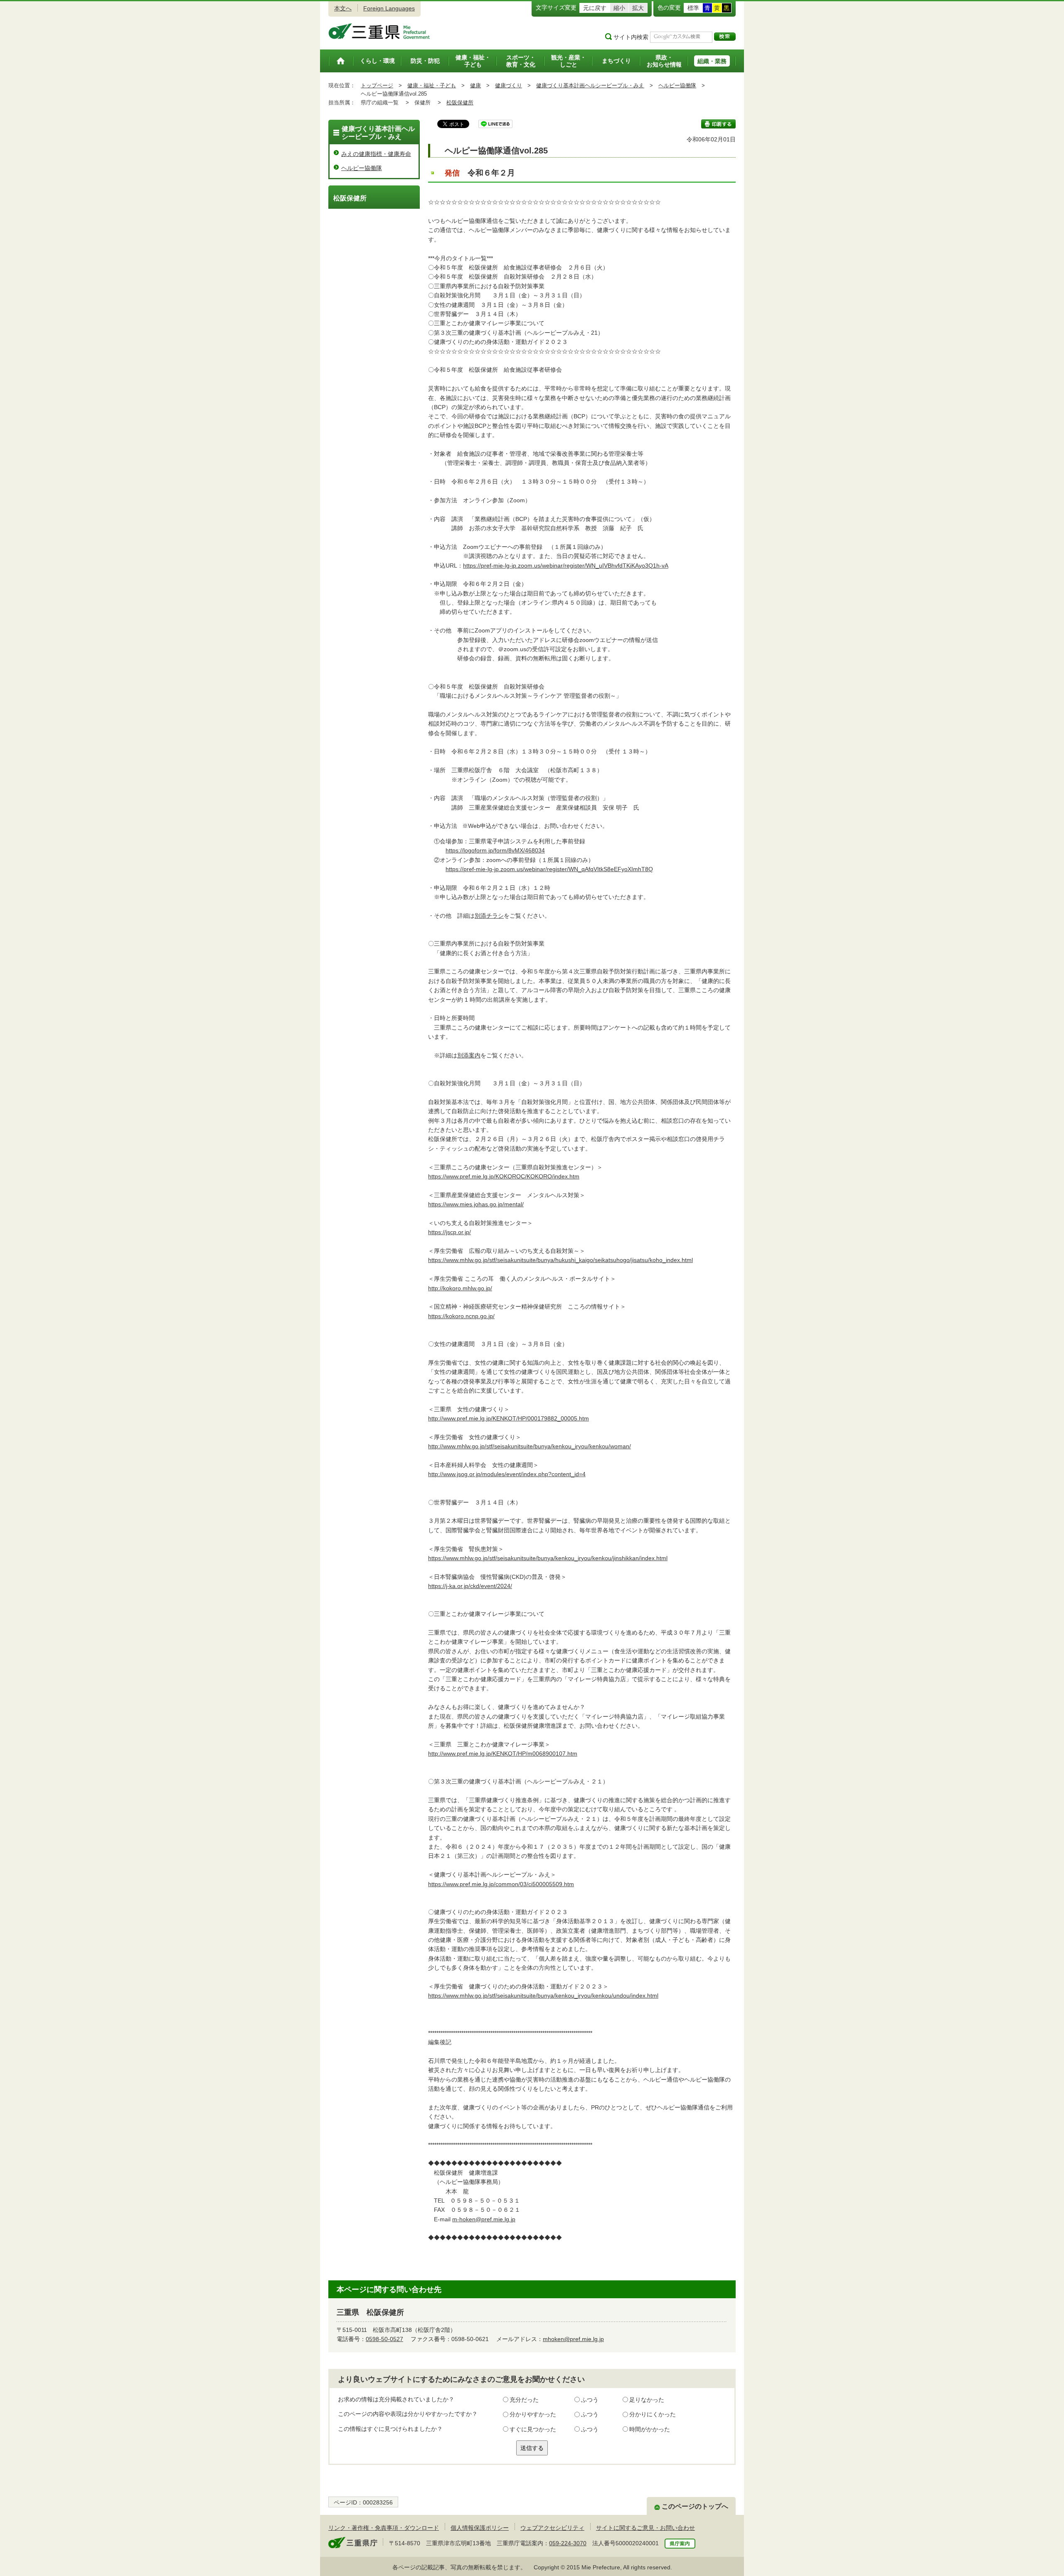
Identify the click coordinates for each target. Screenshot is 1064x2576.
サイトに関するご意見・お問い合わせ (645, 2528)
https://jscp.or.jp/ (449, 1232)
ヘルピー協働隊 (677, 85)
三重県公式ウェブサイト (379, 31)
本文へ (343, 8)
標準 (693, 8)
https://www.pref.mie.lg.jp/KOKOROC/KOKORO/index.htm (504, 1176)
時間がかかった (650, 2429)
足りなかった (647, 2400)
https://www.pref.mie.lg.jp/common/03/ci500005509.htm (501, 1884)
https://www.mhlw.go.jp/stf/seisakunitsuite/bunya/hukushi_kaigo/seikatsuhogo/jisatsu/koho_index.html (560, 1260)
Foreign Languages (389, 8)
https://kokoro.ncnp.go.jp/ (461, 1316)
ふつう (590, 2400)
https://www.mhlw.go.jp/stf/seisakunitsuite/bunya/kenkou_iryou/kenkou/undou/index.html (543, 1996)
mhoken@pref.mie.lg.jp (573, 2339)
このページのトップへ (695, 2506)
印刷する (718, 124)
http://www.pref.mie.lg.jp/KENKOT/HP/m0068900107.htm (503, 1754)
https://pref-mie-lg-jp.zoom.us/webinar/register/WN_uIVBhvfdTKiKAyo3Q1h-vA (566, 566)
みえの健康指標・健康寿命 (376, 154)
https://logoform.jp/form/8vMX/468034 (495, 850)
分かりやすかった (533, 2414)
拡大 (638, 8)
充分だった (524, 2400)
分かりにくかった (653, 2414)
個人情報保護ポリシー (480, 2528)
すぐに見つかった (533, 2429)
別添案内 (469, 1055)
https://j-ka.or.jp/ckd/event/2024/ (470, 1586)
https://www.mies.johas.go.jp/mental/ (476, 1204)
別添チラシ (489, 916)
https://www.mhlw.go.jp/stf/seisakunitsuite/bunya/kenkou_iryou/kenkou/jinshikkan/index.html (548, 1558)
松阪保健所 (460, 102)
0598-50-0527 (384, 2339)
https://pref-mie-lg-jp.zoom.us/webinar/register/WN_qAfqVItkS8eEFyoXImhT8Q (549, 869)
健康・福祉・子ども (432, 85)
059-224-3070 (568, 2543)
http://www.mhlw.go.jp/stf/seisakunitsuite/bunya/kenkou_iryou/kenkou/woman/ (530, 1446)
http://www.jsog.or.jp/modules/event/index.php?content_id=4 (507, 1474)
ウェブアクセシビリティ (552, 2528)
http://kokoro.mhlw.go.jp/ (460, 1288)
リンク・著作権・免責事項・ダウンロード (384, 2528)
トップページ (377, 85)
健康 (475, 85)
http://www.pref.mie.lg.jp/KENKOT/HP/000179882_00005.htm (509, 1418)
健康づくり (509, 85)
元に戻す (595, 8)
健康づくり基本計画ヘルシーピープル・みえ (590, 85)
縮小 (619, 8)
